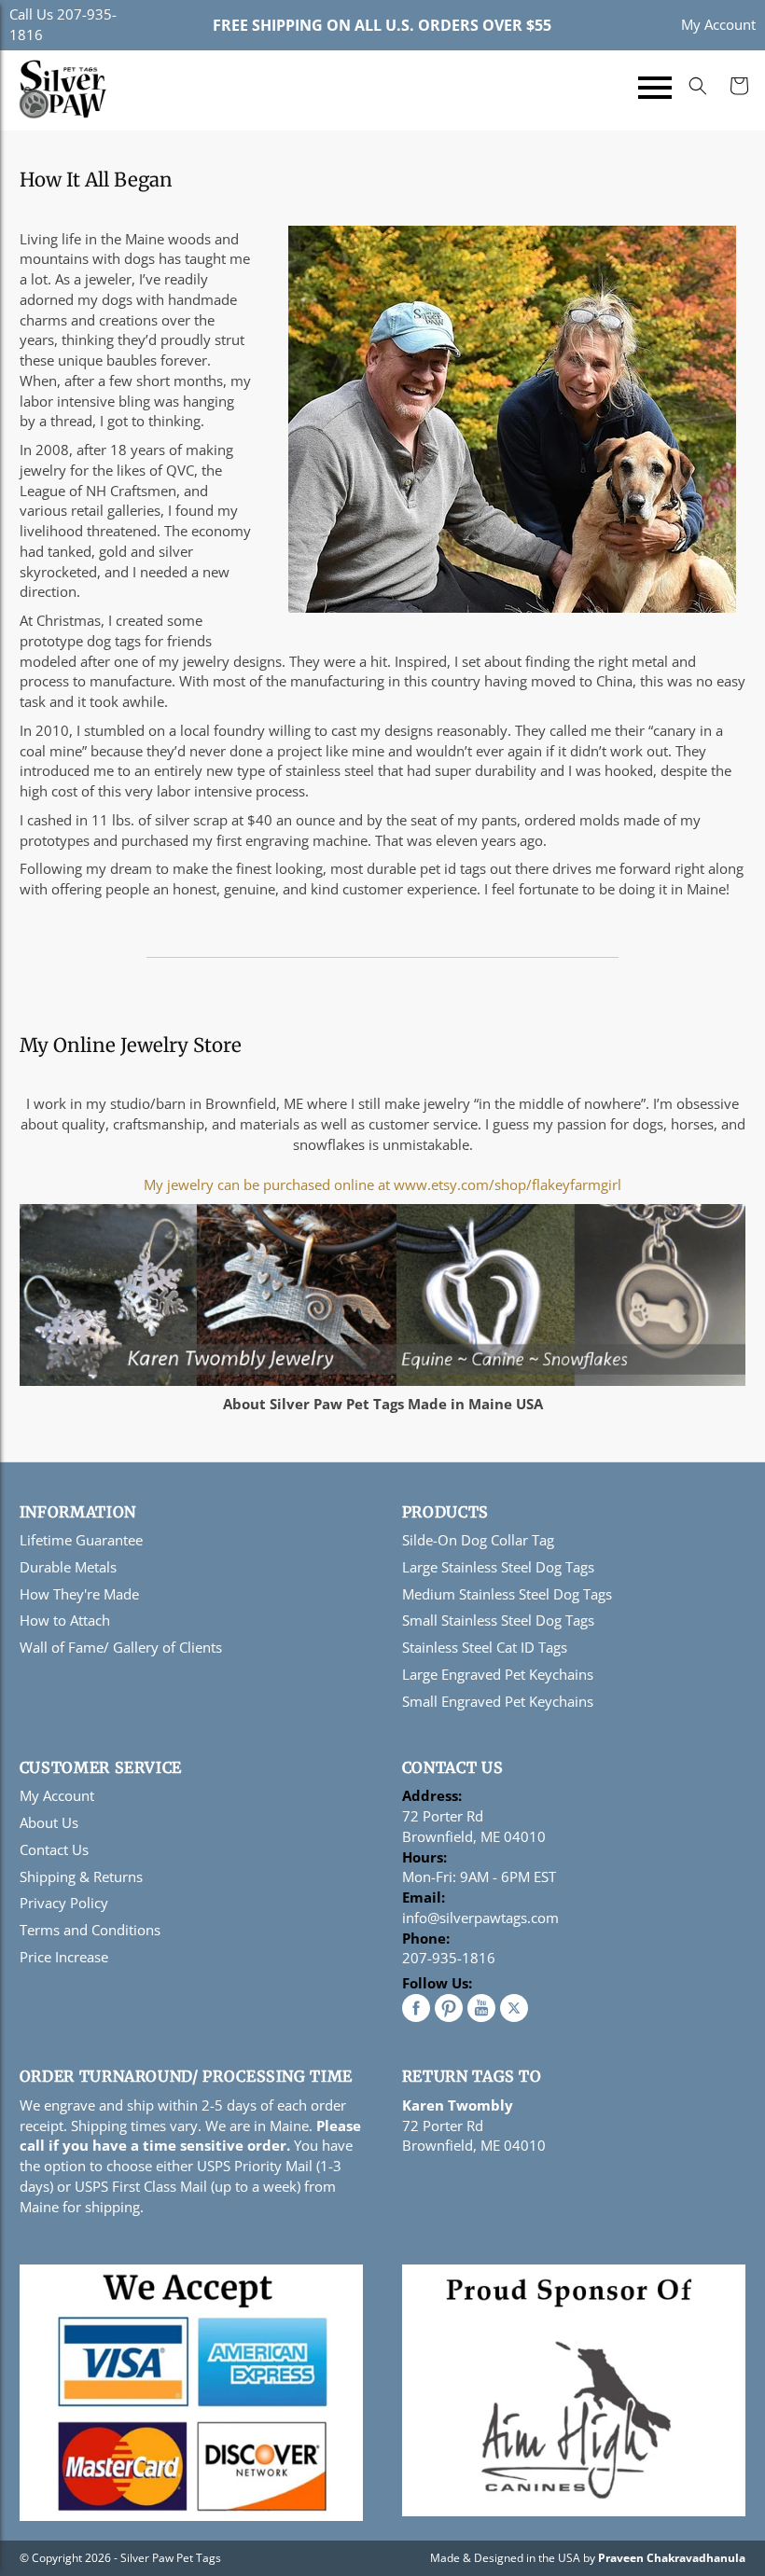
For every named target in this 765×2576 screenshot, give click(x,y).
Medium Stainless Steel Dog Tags (507, 1594)
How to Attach (65, 1620)
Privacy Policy (64, 1903)
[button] (655, 90)
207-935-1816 (449, 1958)
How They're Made (79, 1594)
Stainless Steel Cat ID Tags (485, 1647)
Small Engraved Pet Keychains (498, 1701)
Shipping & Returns (81, 1877)
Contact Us (54, 1849)
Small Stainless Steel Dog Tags (498, 1620)
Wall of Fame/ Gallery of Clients (121, 1647)
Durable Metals (68, 1567)
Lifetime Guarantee (81, 1540)
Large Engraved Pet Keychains (498, 1674)
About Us (49, 1822)
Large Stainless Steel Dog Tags (498, 1567)
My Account (718, 24)
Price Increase (64, 1957)
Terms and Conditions (90, 1930)
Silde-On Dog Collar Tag (478, 1540)
